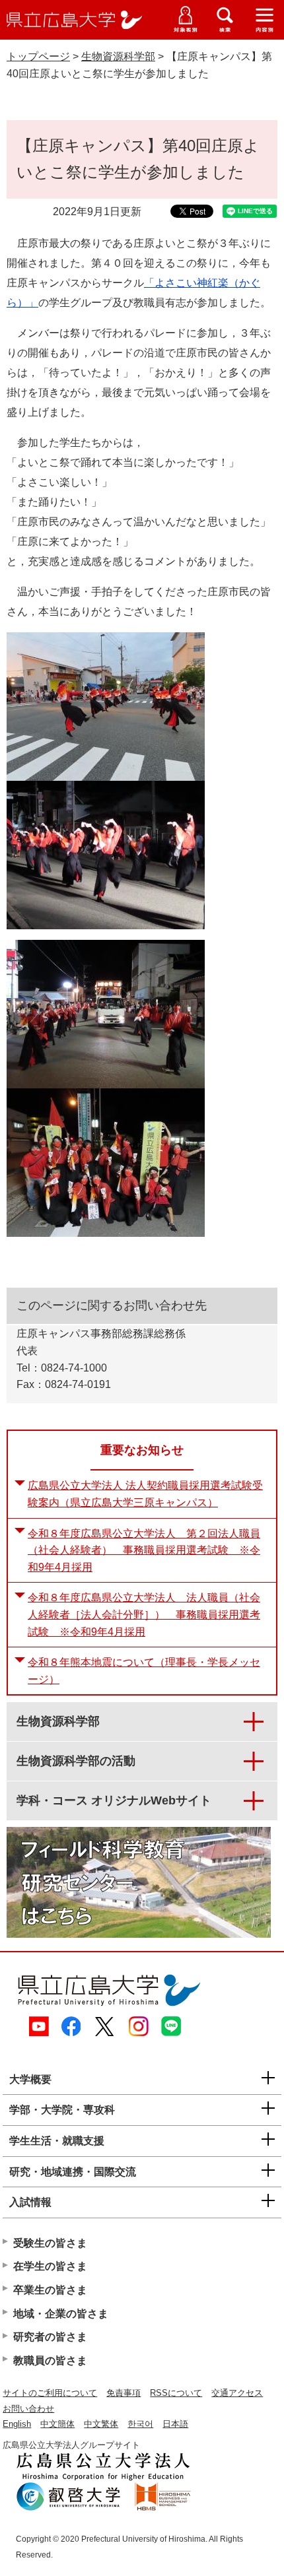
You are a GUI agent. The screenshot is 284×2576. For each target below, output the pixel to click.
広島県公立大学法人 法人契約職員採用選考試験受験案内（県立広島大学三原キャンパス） (145, 1494)
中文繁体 (101, 2424)
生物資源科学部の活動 (76, 1761)
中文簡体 (57, 2424)
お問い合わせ (28, 2409)
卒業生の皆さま (50, 2290)
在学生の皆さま (50, 2266)
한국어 (140, 2424)
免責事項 (124, 2393)
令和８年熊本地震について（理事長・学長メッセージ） (144, 1671)
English (17, 2424)
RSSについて (176, 2393)
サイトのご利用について (50, 2393)
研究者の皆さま (50, 2337)
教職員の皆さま (50, 2361)
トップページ (38, 56)
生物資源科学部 (118, 56)
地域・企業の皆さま (61, 2314)
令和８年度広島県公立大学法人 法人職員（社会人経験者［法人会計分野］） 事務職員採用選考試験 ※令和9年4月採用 (144, 1614)
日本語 (175, 2424)
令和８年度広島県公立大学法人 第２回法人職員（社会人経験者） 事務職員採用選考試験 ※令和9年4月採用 (144, 1550)
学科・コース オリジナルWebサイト (114, 1800)
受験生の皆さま (50, 2243)
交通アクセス (237, 2393)
